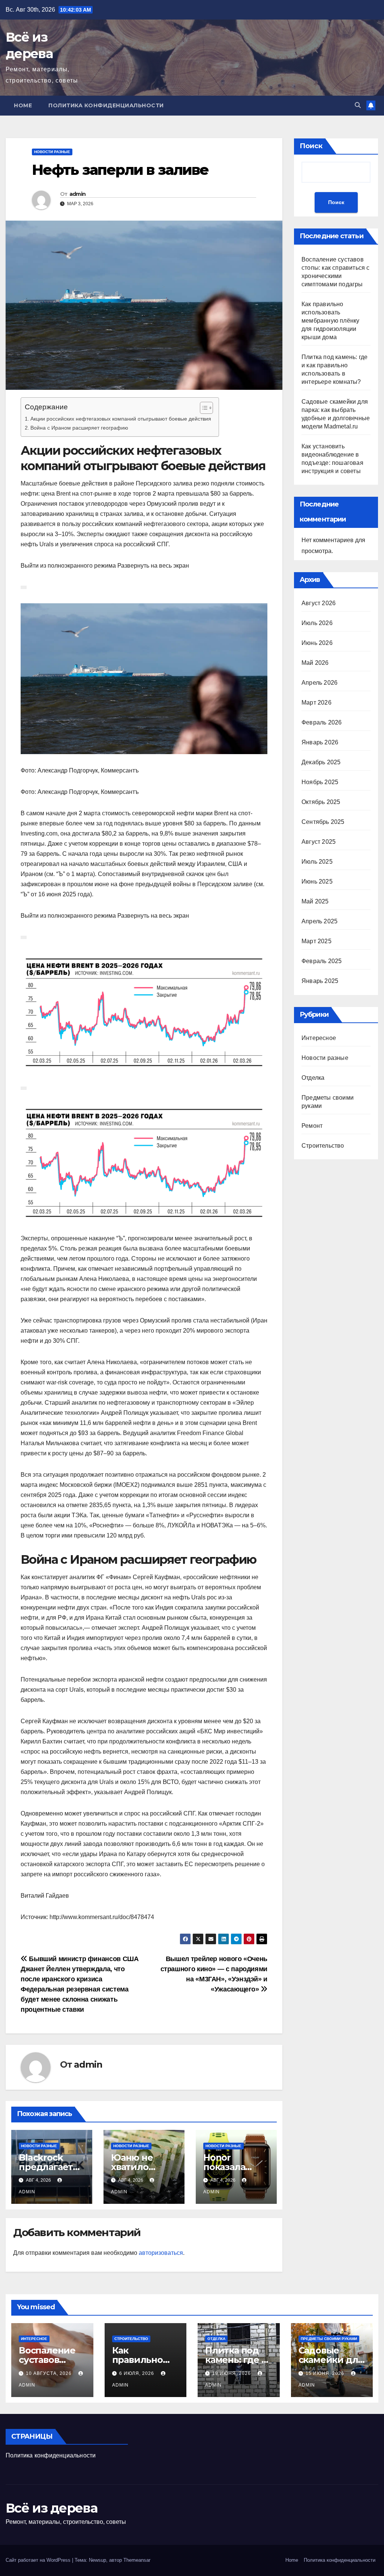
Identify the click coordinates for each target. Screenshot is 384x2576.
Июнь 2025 (317, 881)
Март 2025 (316, 941)
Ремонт (312, 1126)
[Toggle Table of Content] (203, 408)
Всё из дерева (51, 2508)
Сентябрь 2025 (323, 822)
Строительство (323, 1146)
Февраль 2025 (322, 961)
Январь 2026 (320, 742)
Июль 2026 (317, 623)
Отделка (313, 1078)
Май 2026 (315, 663)
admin (78, 194)
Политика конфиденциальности (106, 105)
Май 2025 (315, 901)
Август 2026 (319, 603)
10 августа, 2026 (49, 2373)
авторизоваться (161, 2253)
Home (23, 105)
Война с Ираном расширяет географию (79, 428)
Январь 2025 (320, 981)
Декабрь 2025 (321, 762)
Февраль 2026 (322, 722)
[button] (358, 105)
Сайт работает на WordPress (39, 2560)
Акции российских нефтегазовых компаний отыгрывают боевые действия (121, 419)
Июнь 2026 (317, 643)
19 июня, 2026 (232, 2373)
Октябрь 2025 (321, 802)
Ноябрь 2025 (320, 782)
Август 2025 (319, 842)
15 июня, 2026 (326, 2373)
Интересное (319, 1038)
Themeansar (137, 2560)
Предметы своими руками (329, 2339)
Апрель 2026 (319, 683)
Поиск (311, 146)
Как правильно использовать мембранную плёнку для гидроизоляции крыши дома (330, 321)
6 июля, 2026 (137, 2373)
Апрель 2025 (319, 921)
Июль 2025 (317, 862)
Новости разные (52, 152)
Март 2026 (316, 703)
